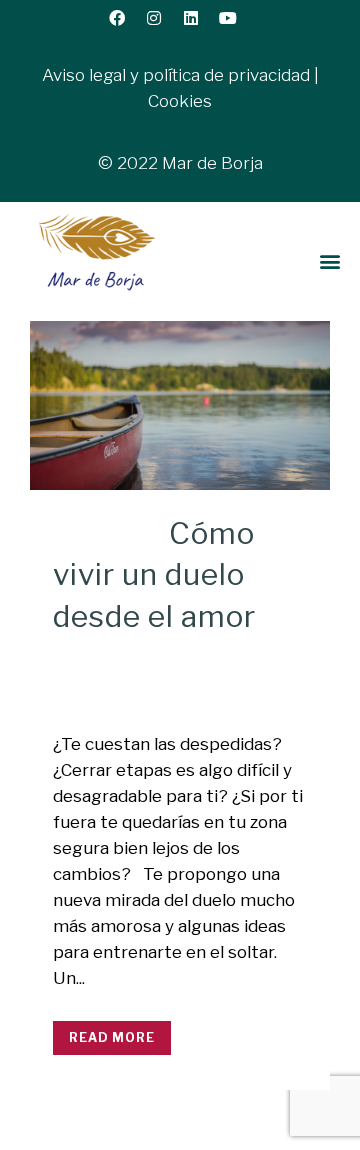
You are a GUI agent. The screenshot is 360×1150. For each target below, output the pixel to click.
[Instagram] (162, 26)
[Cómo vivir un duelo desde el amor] (180, 405)
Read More (112, 1037)
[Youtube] (236, 26)
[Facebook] (125, 26)
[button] (330, 261)
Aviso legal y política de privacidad (176, 75)
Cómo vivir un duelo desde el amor (154, 574)
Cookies (180, 101)
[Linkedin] (199, 26)
